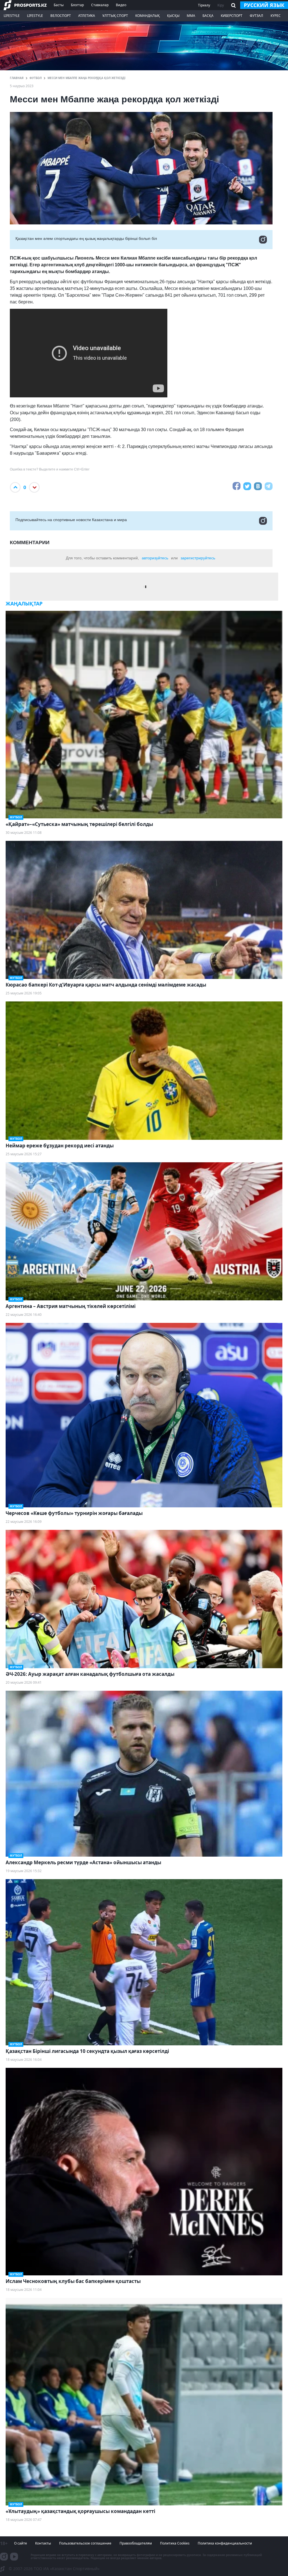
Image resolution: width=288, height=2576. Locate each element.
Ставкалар (100, 5)
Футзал (256, 16)
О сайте (21, 2543)
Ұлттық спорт (115, 16)
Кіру (221, 5)
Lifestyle (12, 16)
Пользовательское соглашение (85, 2543)
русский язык (264, 5)
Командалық (148, 16)
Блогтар (77, 5)
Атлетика (87, 16)
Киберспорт (232, 16)
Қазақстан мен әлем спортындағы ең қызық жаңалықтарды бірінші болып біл (86, 238)
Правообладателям (136, 2543)
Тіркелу (204, 5)
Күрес (276, 16)
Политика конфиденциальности (225, 2543)
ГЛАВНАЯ (17, 78)
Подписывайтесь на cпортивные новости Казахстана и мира (71, 520)
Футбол (36, 78)
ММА (191, 16)
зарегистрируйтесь (198, 558)
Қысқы (173, 16)
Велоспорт (61, 16)
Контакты (43, 2543)
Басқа (208, 16)
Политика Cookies (175, 2543)
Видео (121, 5)
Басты (59, 5)
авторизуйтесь (155, 558)
